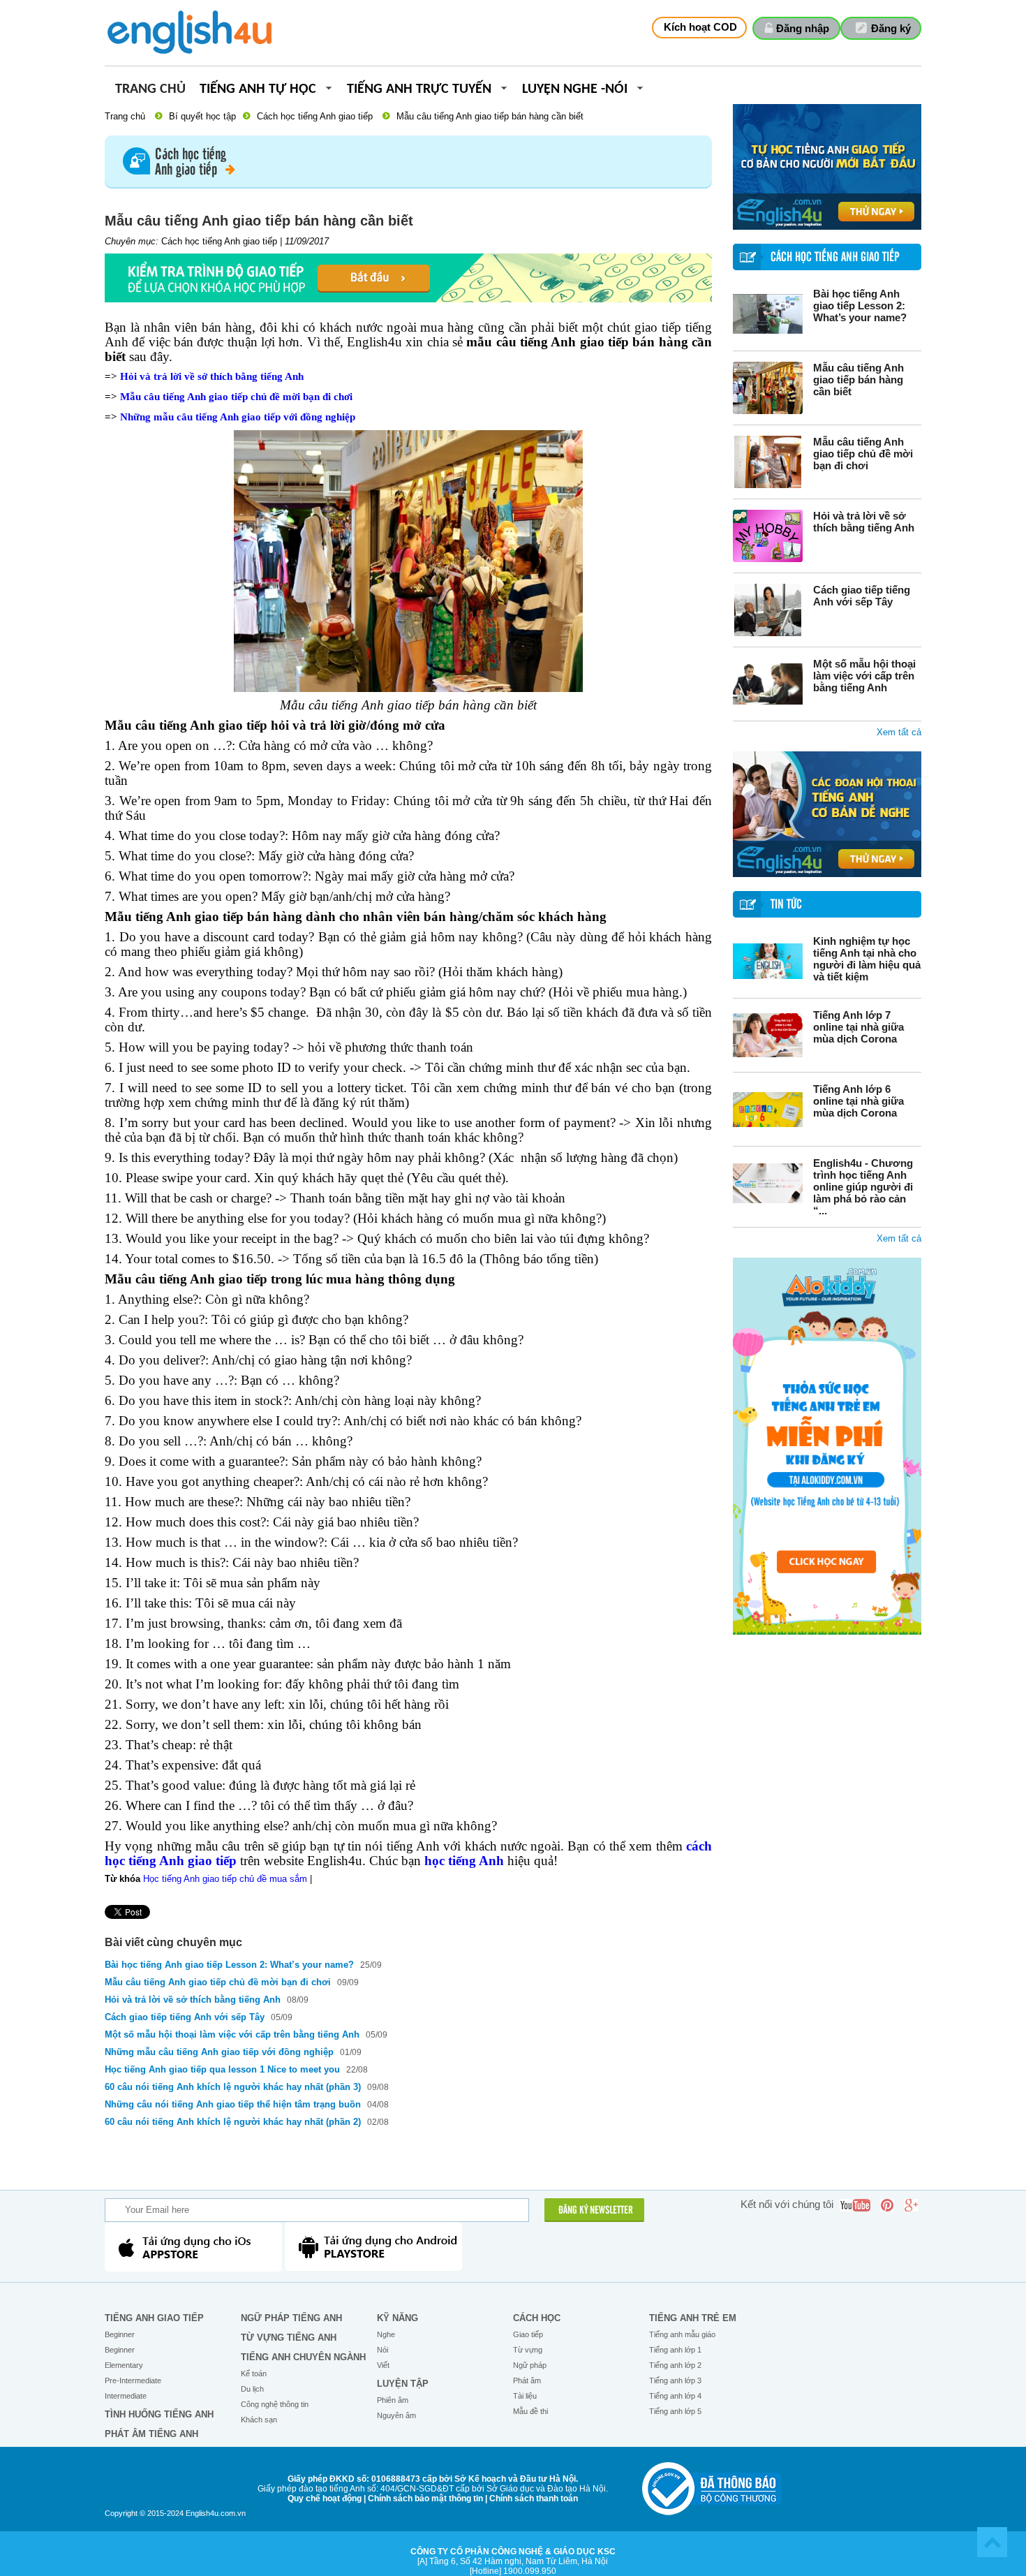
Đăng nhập (803, 28)
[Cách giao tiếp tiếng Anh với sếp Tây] (768, 610)
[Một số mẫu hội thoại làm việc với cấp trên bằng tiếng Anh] (768, 684)
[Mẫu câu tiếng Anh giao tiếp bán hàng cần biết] (768, 388)
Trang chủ (150, 90)
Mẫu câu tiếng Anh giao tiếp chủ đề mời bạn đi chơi (863, 454)
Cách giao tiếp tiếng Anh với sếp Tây (862, 596)
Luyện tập (403, 2384)
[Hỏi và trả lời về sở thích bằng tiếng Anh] (768, 536)
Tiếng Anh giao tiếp (154, 2318)
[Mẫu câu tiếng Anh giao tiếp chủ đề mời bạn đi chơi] (768, 462)
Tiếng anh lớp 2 (675, 2365)
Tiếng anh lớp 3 (675, 2380)
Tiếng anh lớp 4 (675, 2396)
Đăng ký (891, 28)
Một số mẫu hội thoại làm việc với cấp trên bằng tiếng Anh (864, 676)
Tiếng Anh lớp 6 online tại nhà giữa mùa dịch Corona (858, 1101)
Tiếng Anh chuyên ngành (303, 2357)
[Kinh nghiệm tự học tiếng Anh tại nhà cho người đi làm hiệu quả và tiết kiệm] (768, 961)
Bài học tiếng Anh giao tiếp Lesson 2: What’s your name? (860, 306)
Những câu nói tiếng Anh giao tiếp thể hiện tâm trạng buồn (234, 2104)
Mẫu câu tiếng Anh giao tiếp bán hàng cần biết (858, 380)
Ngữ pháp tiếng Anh (291, 2318)
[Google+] (911, 2205)
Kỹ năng (397, 2318)
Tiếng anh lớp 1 (675, 2350)
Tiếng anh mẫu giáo (682, 2334)
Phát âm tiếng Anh (151, 2434)
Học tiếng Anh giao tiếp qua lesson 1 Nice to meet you (224, 2069)
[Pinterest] (887, 2205)
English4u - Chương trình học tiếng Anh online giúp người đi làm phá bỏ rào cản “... (863, 1187)
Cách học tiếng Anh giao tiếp (315, 116)
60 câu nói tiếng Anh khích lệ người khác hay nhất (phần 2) (233, 2122)
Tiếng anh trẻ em (693, 2318)
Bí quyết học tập (202, 116)
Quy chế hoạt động (325, 2498)
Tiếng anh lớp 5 (675, 2411)
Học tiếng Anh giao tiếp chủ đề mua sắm (225, 1879)
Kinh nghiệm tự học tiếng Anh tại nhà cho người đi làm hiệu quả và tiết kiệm (867, 959)
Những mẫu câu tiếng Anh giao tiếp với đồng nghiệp (238, 417)
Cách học (537, 2318)
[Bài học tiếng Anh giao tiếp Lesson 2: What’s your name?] (768, 314)
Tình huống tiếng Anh (159, 2414)
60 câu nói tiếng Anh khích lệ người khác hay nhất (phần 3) (233, 2087)
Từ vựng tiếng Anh (289, 2338)
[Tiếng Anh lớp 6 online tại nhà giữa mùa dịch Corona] (768, 1109)
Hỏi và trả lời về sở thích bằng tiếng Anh (864, 522)
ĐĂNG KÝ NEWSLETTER (596, 2211)
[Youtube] (855, 2205)
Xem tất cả (899, 732)
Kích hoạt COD (700, 27)
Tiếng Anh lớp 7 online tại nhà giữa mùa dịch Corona (858, 1027)
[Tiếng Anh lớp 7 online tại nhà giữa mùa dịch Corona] (768, 1035)
